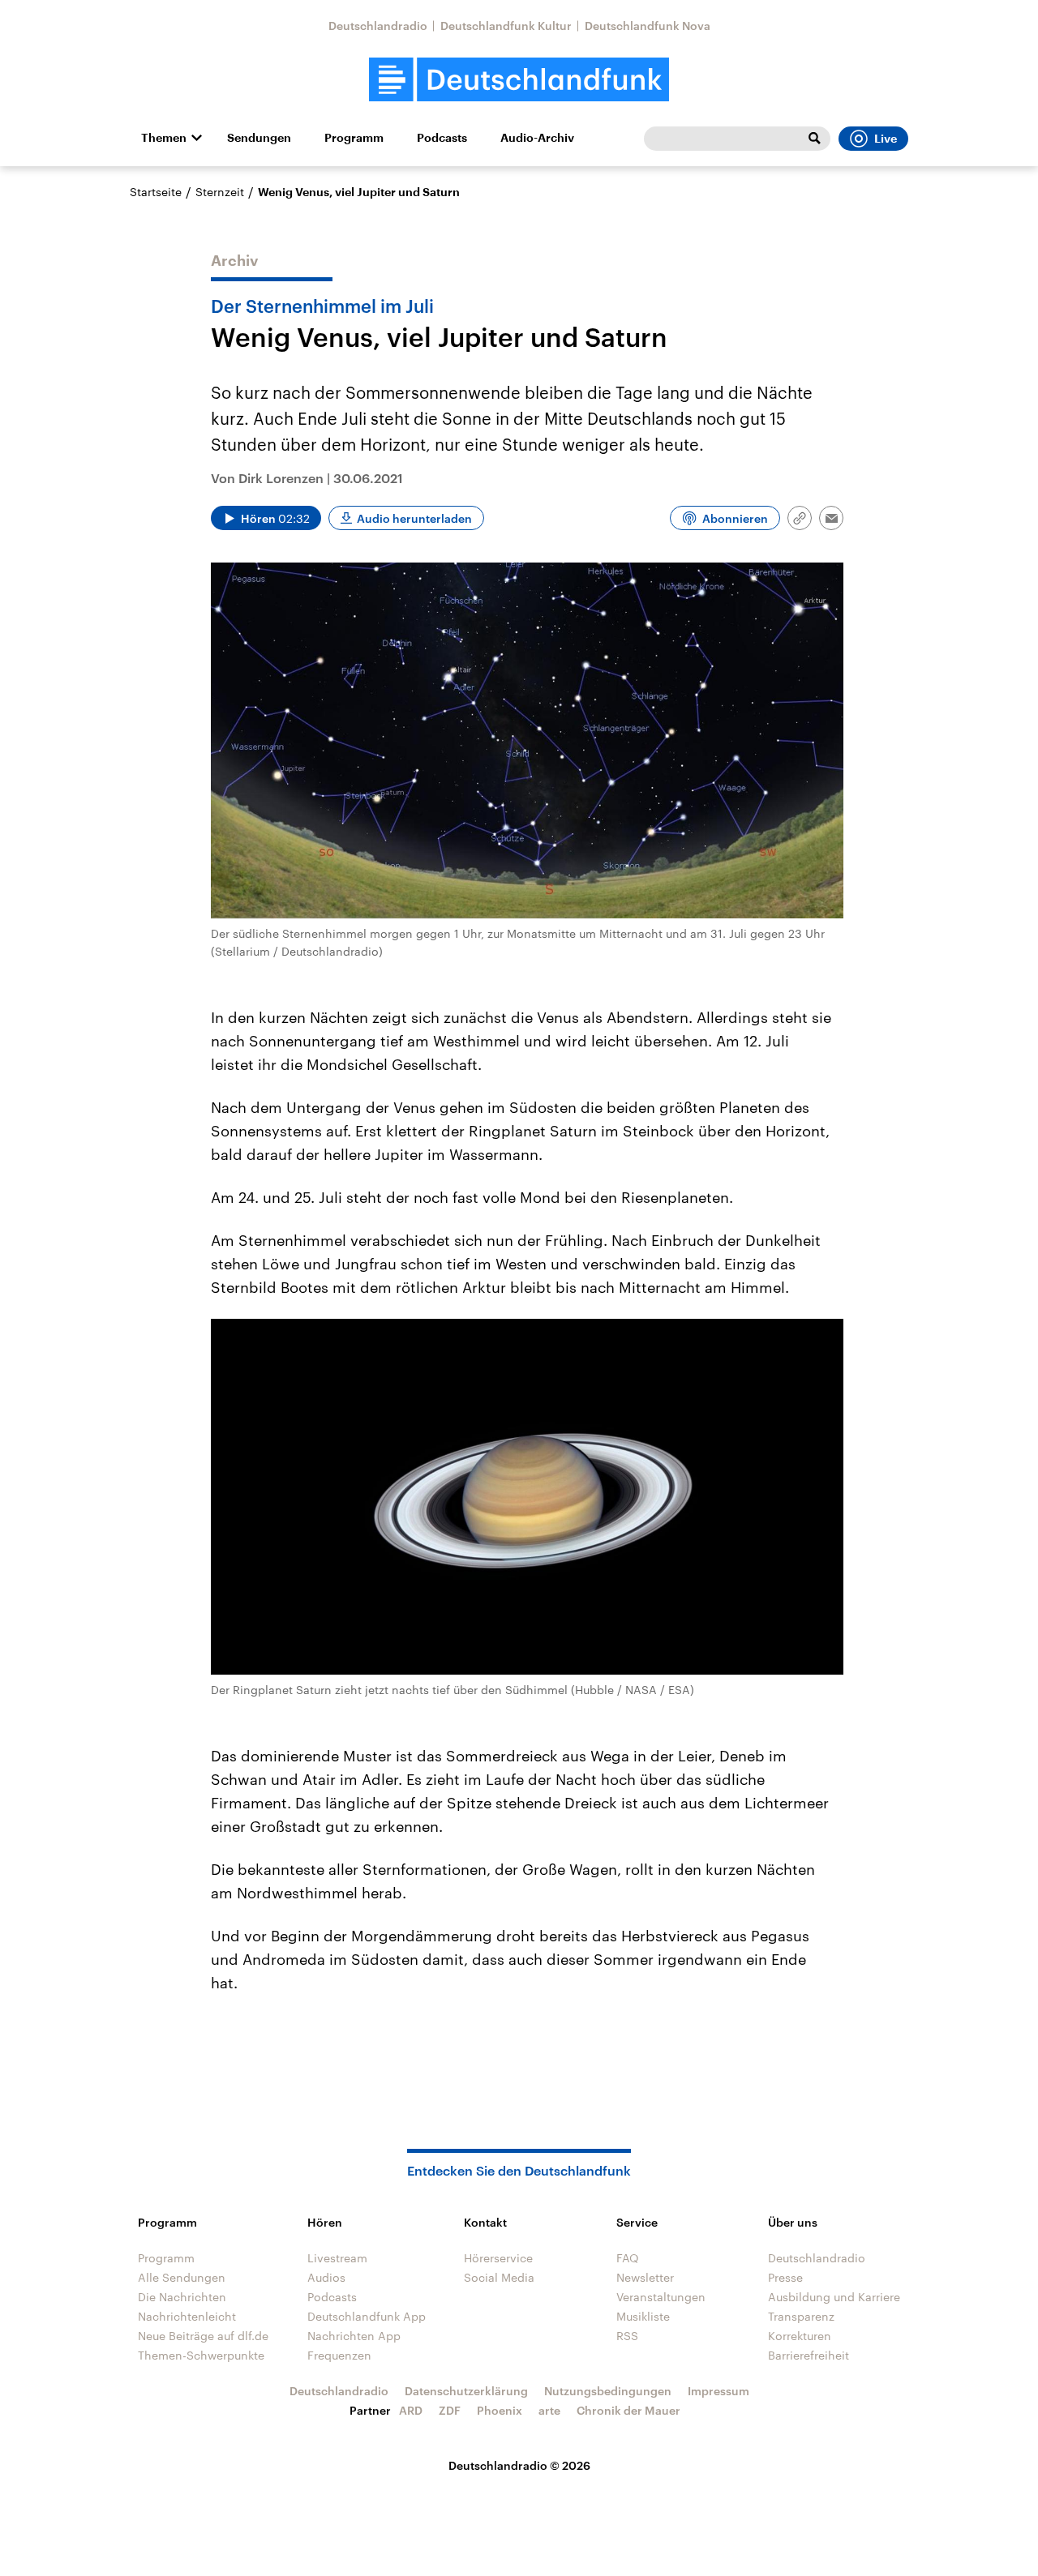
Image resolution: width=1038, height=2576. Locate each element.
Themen (164, 138)
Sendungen (259, 138)
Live (886, 139)
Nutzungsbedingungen (608, 2391)
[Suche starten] (814, 139)
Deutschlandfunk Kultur (506, 26)
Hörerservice (498, 2258)
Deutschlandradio (378, 26)
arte (549, 2410)
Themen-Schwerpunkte (201, 2355)
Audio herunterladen (414, 518)
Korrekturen (800, 2336)
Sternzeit (220, 192)
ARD (411, 2410)
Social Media (499, 2277)
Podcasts (442, 138)
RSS (627, 2336)
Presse (785, 2277)
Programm (354, 138)
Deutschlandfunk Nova (648, 26)
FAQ (628, 2258)
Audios (326, 2277)
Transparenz (801, 2316)
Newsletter (645, 2277)
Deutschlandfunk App (367, 2316)
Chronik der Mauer (628, 2410)
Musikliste (643, 2316)
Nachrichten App (354, 2336)
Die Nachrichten (182, 2297)
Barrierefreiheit (809, 2355)
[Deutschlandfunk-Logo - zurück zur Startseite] (519, 80)
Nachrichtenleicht (187, 2316)
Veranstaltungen (661, 2297)
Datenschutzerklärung (466, 2391)
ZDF (450, 2410)
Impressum (718, 2391)
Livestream (337, 2258)
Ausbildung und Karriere (834, 2297)
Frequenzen (339, 2355)
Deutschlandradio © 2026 (519, 2465)
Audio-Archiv (537, 138)
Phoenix (500, 2410)
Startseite (156, 192)
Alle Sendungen (182, 2277)
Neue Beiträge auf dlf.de (203, 2336)
